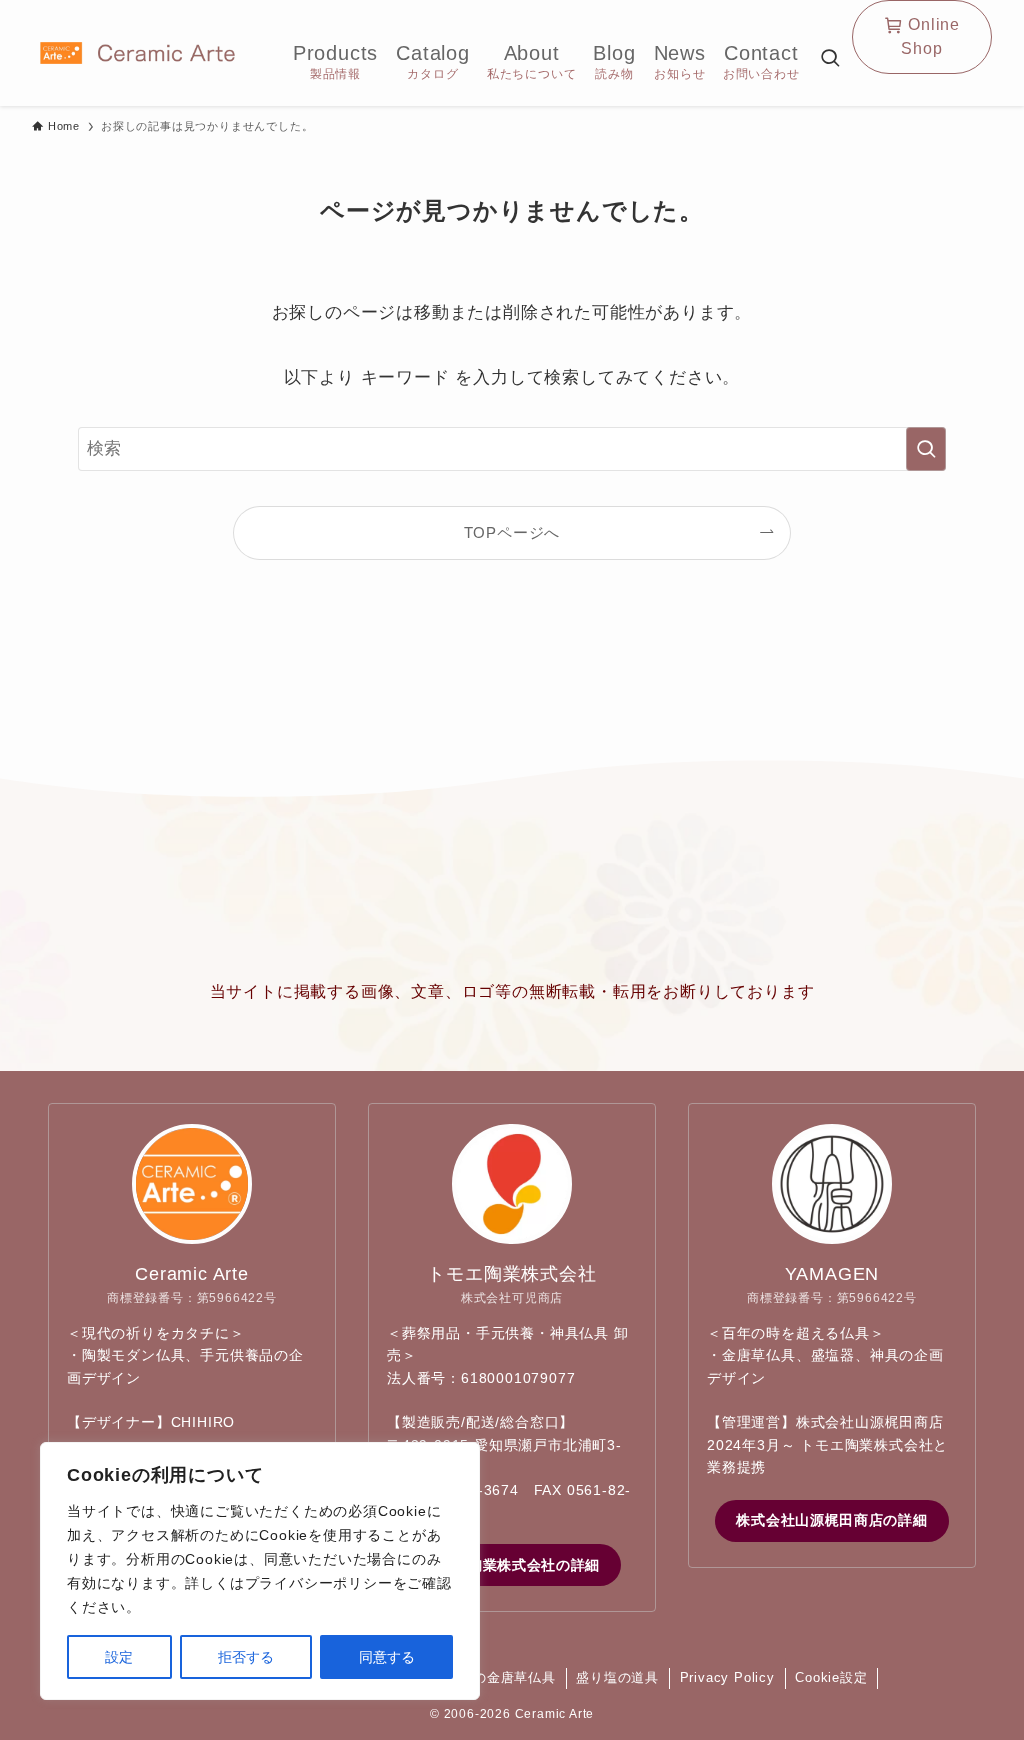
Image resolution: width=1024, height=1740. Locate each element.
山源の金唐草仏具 (500, 1677)
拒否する (246, 1657)
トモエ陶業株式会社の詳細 (512, 1565)
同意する (387, 1657)
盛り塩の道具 (617, 1677)
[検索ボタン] (830, 60)
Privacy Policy (727, 1677)
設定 (119, 1657)
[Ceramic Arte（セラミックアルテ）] (138, 53)
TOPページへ (512, 532)
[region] (260, 1571)
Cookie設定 (831, 1677)
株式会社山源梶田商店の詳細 (831, 1520)
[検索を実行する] (926, 449)
